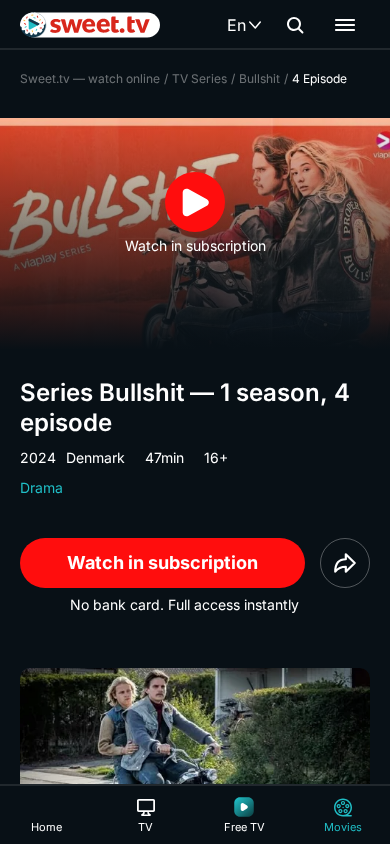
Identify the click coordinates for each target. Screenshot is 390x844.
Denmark (95, 457)
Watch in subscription (162, 562)
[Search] (295, 25)
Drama (41, 487)
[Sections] (345, 25)
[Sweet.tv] (90, 25)
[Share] (345, 563)
